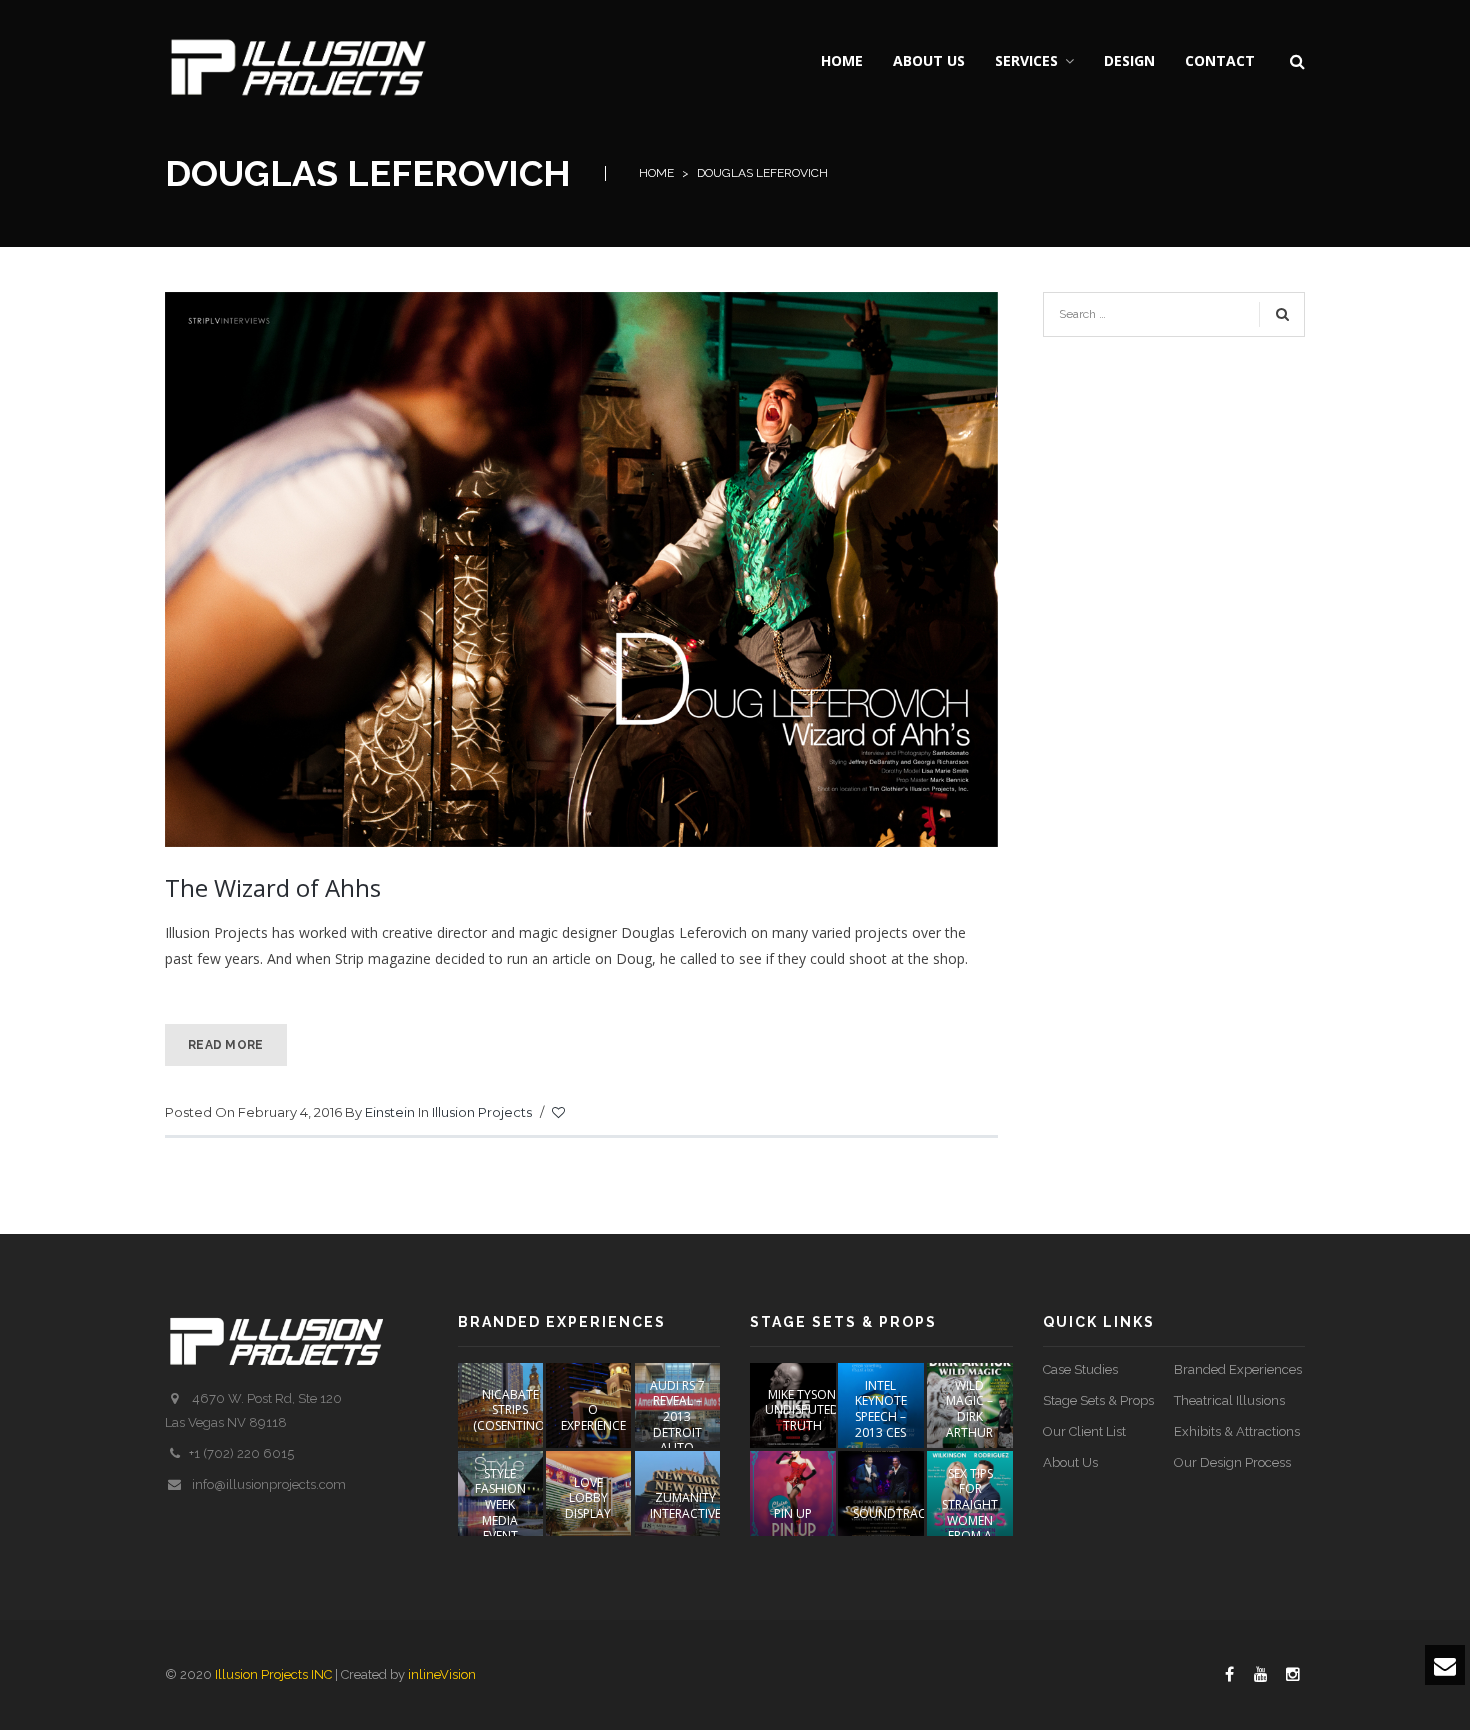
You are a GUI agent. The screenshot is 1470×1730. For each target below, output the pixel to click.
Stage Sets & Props (1098, 1400)
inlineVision (442, 1674)
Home (656, 173)
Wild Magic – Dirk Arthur (969, 1409)
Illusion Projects (482, 1112)
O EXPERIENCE (593, 1417)
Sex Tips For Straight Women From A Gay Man (970, 1512)
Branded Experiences (1238, 1369)
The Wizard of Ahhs (273, 887)
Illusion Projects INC (273, 1674)
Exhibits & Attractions (1237, 1431)
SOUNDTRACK (893, 1513)
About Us (1070, 1462)
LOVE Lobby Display (588, 1498)
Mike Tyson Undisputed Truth (802, 1410)
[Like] (560, 1113)
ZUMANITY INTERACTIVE (685, 1505)
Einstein (390, 1112)
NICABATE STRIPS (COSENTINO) (510, 1410)
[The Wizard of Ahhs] (581, 567)
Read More (226, 1045)
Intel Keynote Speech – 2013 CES (881, 1409)
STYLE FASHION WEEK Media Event (500, 1504)
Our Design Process (1232, 1462)
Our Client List (1084, 1431)
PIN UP (793, 1513)
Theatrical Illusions (1229, 1400)
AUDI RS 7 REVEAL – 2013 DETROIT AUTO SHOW (677, 1424)
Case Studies (1080, 1369)
